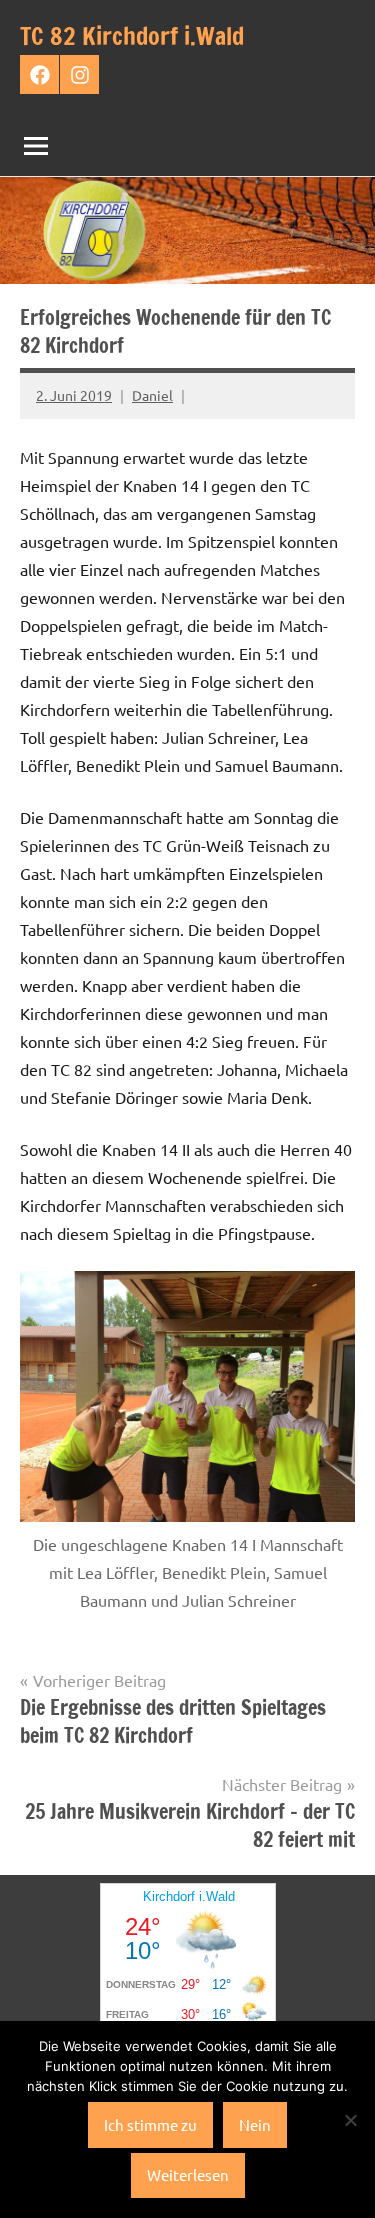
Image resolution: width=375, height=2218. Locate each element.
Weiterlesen (188, 2174)
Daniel (152, 395)
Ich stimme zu (150, 2124)
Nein (255, 2124)
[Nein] (350, 2120)
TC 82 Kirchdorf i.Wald (132, 36)
